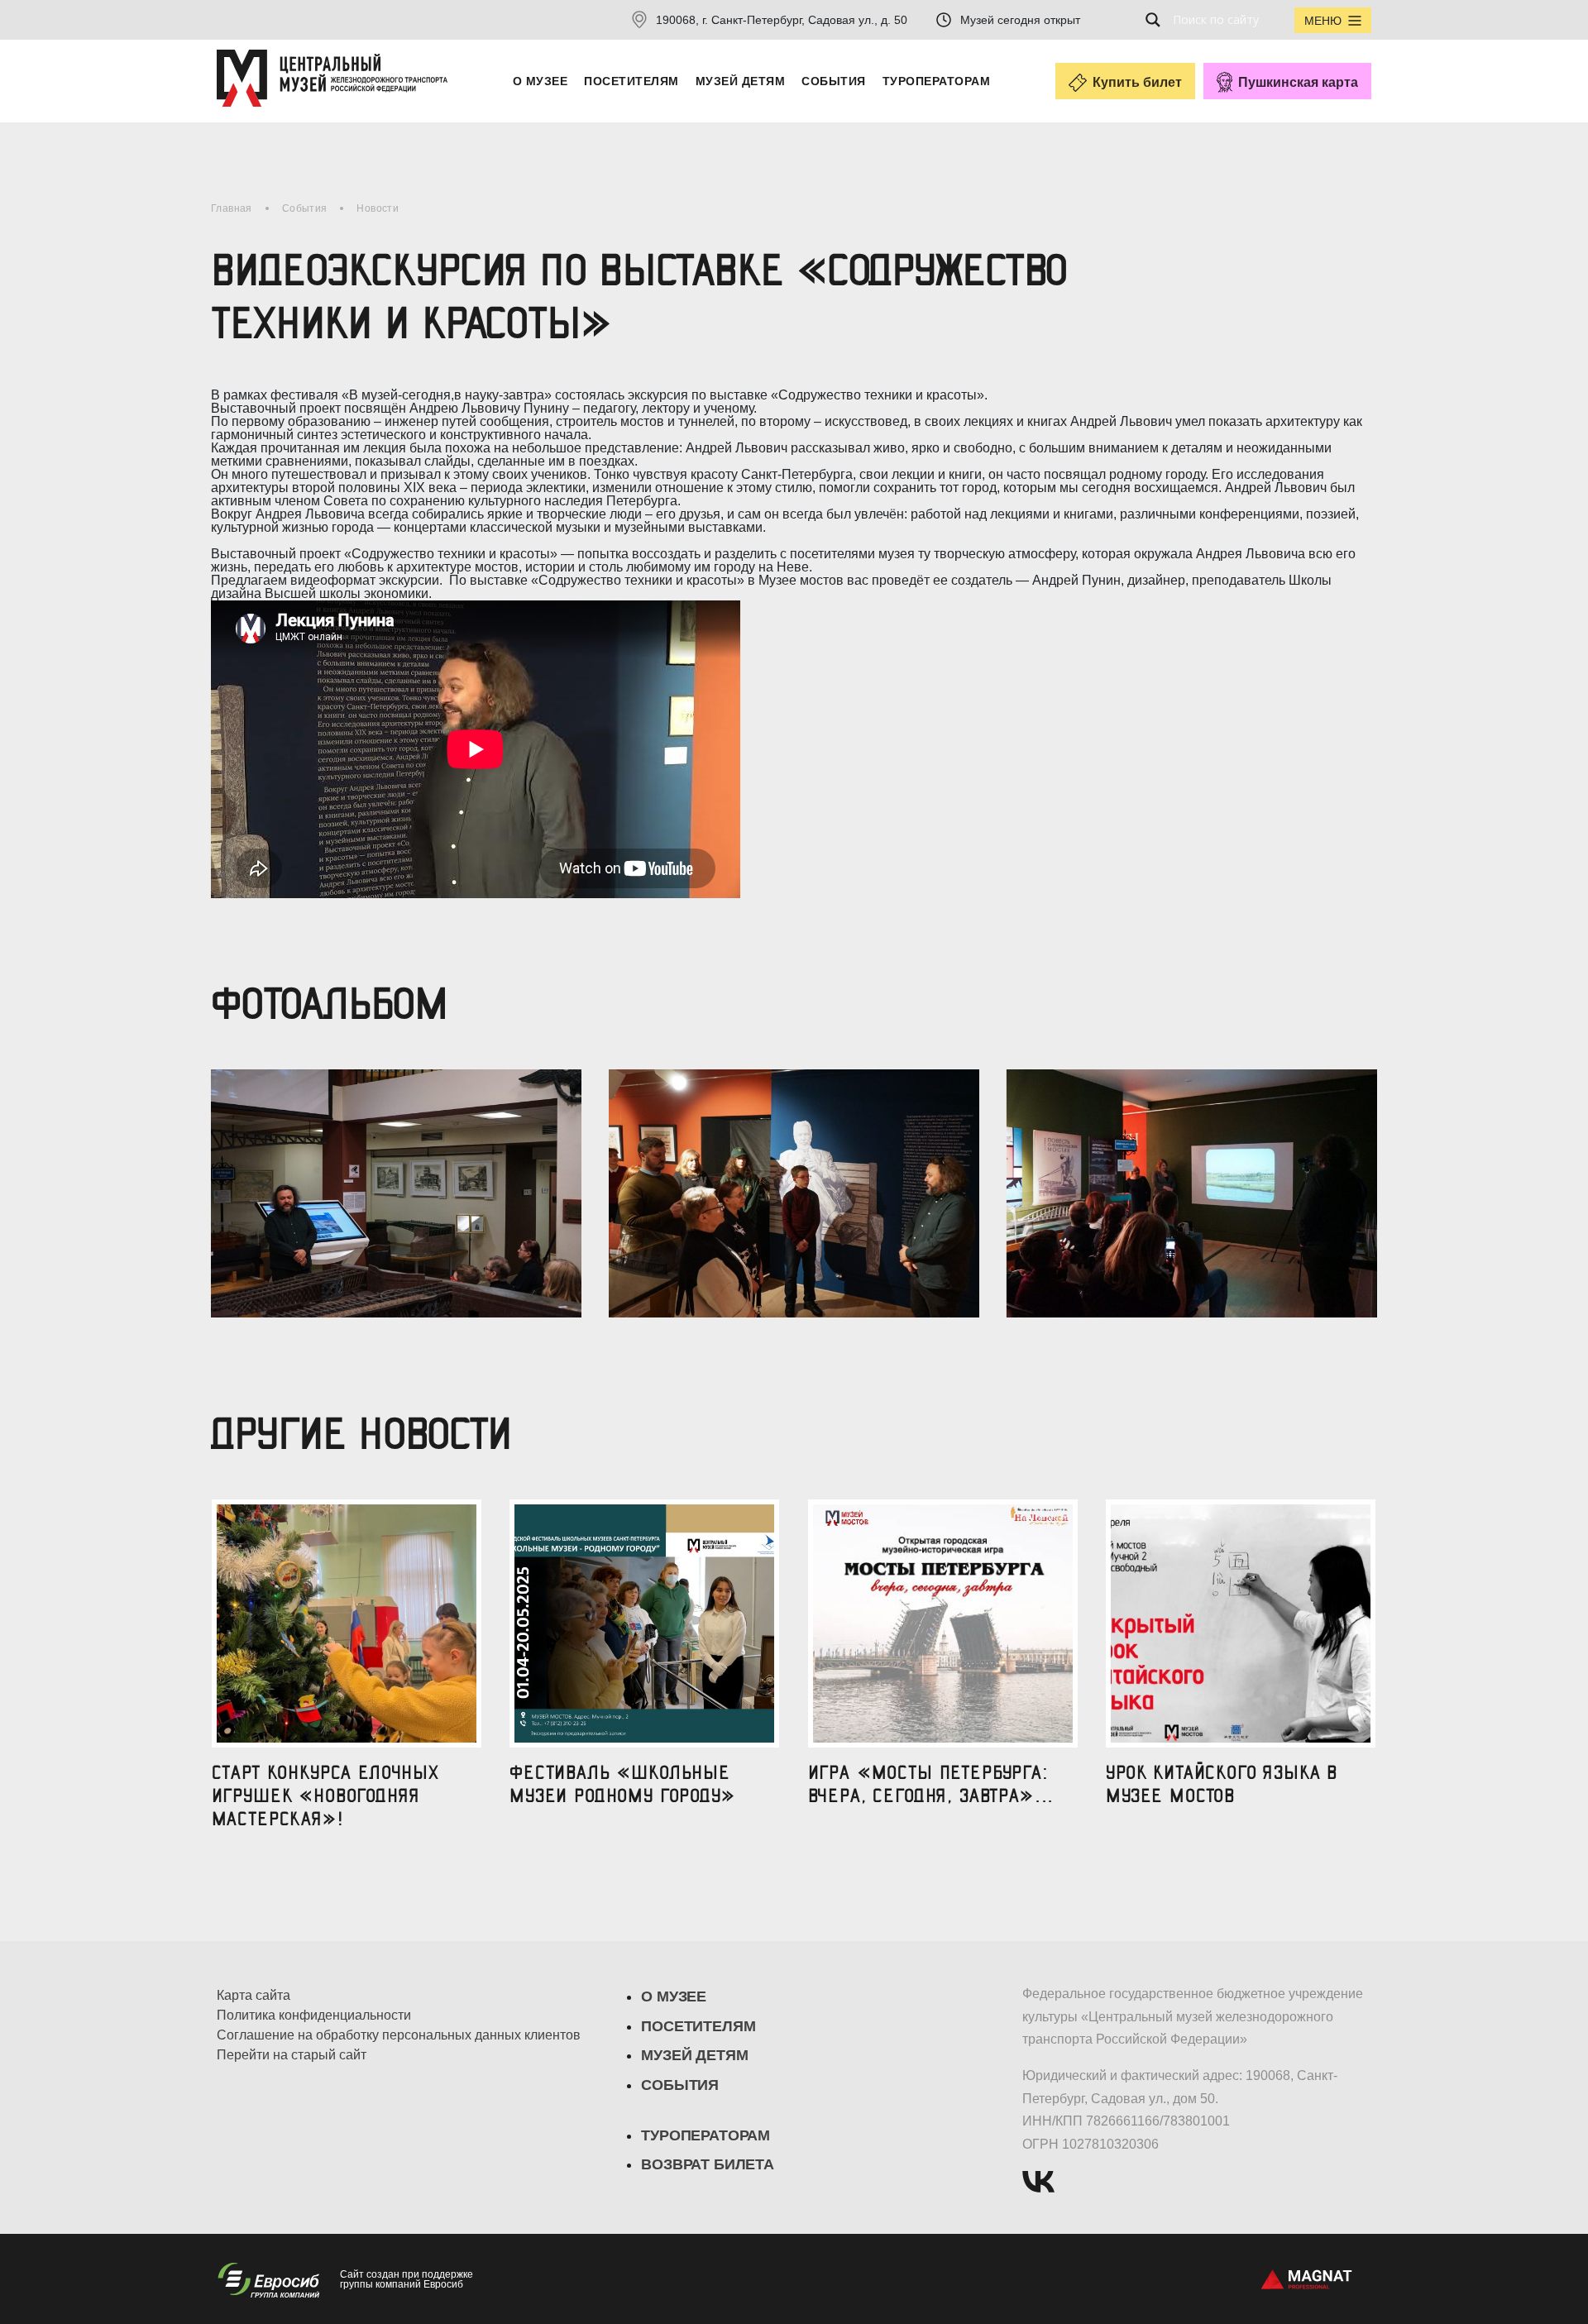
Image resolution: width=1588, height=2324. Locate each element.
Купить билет (1137, 82)
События (833, 81)
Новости (378, 208)
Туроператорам (936, 81)
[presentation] (213, 1180)
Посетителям (631, 81)
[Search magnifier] (1158, 20)
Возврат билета (707, 2164)
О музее (540, 81)
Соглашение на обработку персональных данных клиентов (399, 2035)
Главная (232, 208)
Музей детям (740, 81)
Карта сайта (254, 1996)
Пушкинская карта (1298, 82)
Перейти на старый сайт (292, 2055)
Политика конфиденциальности (314, 2016)
